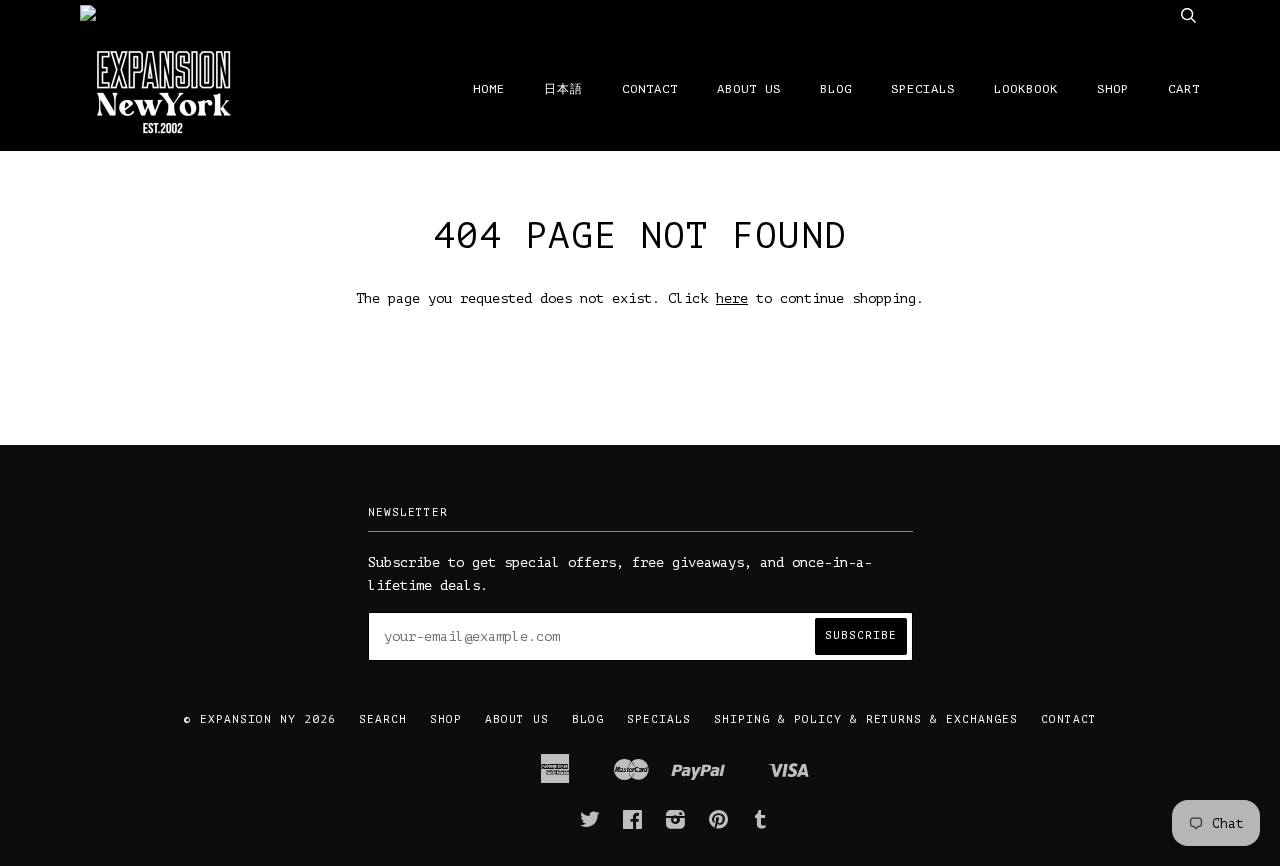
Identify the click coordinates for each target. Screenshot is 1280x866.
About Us (749, 89)
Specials (923, 89)
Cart (1184, 89)
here (732, 298)
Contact (650, 89)
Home (489, 89)
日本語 (563, 89)
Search (383, 719)
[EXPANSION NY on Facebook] (633, 824)
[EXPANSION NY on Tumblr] (761, 824)
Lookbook (1026, 89)
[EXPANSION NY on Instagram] (676, 824)
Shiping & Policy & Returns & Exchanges (866, 719)
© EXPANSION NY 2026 (260, 719)
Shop (1113, 89)
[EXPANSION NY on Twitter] (590, 824)
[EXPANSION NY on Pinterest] (719, 824)
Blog (836, 89)
